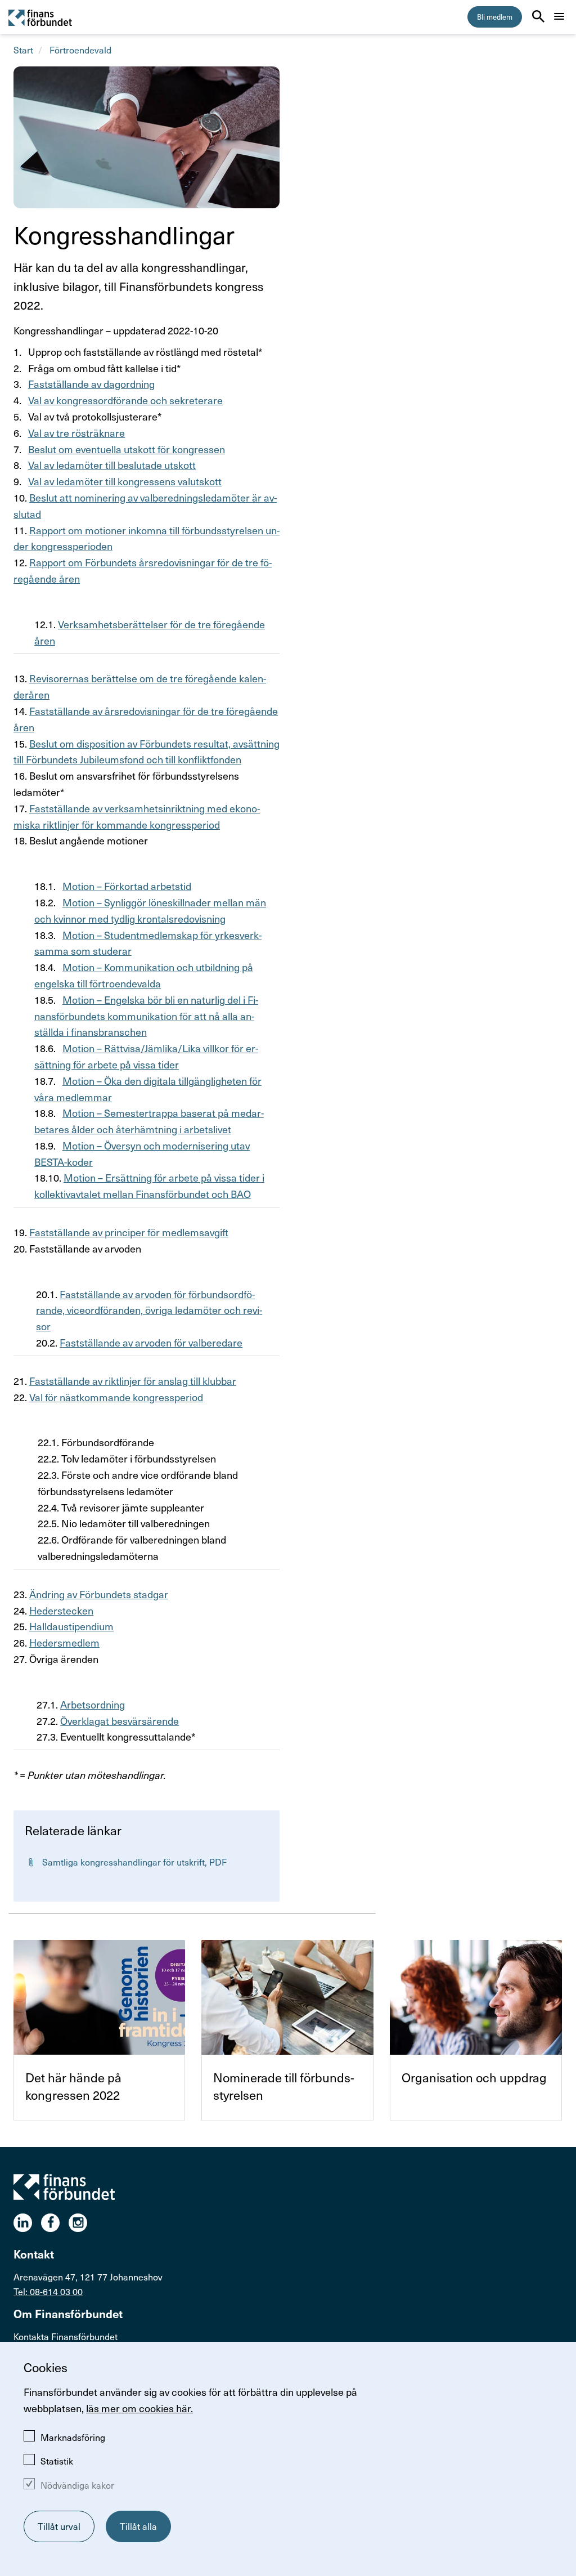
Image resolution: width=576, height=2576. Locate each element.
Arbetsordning (93, 1704)
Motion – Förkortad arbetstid (127, 886)
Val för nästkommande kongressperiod (116, 1397)
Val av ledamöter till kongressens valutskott (125, 481)
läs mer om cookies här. (139, 2408)
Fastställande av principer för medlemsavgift (129, 1232)
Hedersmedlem (64, 1642)
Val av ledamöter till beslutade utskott (112, 465)
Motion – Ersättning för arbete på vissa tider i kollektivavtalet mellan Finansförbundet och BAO (149, 1186)
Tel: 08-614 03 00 (48, 2291)
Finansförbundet (41, 17)
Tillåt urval (59, 2526)
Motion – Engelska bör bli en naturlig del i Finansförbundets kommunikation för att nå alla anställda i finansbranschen (146, 1016)
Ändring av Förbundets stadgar (99, 1594)
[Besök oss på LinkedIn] (27, 2223)
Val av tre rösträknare (76, 433)
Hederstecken (61, 1610)
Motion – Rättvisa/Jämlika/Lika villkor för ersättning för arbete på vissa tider (146, 1056)
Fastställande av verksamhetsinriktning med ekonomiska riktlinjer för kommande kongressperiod (137, 816)
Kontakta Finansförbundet (66, 2336)
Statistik (57, 2461)
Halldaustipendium (71, 1626)
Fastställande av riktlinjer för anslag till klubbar (133, 1381)
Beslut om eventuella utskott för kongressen (127, 449)
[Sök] (538, 16)
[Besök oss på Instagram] (82, 2223)
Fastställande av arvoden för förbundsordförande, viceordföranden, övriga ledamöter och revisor (149, 1310)
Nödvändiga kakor (77, 2485)
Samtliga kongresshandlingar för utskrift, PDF (138, 1866)
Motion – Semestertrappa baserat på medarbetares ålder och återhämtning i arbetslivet (149, 1121)
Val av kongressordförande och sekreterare (125, 400)
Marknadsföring (73, 2437)
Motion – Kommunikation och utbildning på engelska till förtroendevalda (144, 975)
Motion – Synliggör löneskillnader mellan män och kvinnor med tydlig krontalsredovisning (150, 910)
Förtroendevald (80, 50)
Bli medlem (495, 17)
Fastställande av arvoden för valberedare (151, 1342)
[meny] (559, 16)
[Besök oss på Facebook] (55, 2223)
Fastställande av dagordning (91, 384)
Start (23, 50)
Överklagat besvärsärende (120, 1721)
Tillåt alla (138, 2526)
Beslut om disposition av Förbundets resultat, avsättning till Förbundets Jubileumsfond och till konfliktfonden (147, 752)
